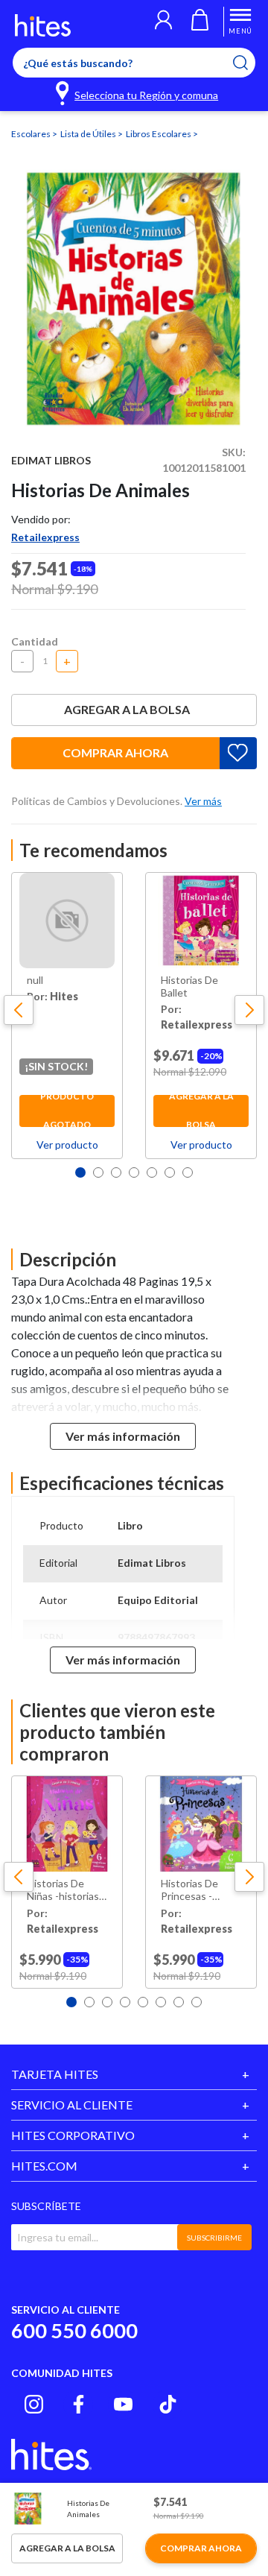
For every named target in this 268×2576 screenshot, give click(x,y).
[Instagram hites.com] (34, 2404)
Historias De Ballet (189, 986)
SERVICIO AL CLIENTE (72, 2105)
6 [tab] (170, 1172)
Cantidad (35, 641)
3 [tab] (116, 1172)
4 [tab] (134, 1172)
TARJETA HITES (55, 2074)
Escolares (32, 134)
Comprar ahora (115, 752)
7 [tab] (188, 1172)
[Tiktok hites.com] (168, 2404)
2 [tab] (98, 1172)
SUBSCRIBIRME (214, 2238)
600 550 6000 (74, 2330)
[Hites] (43, 25)
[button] (163, 22)
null (35, 980)
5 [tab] (152, 1172)
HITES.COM (44, 2166)
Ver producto (67, 1145)
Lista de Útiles (89, 134)
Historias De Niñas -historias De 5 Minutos (63, 1890)
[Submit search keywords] (250, 63)
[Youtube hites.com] (123, 2404)
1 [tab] (80, 1172)
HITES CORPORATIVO (73, 2135)
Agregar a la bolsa (127, 709)
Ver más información (123, 1436)
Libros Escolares (159, 134)
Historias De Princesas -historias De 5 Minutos (193, 1890)
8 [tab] (197, 2002)
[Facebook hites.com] (79, 2404)
